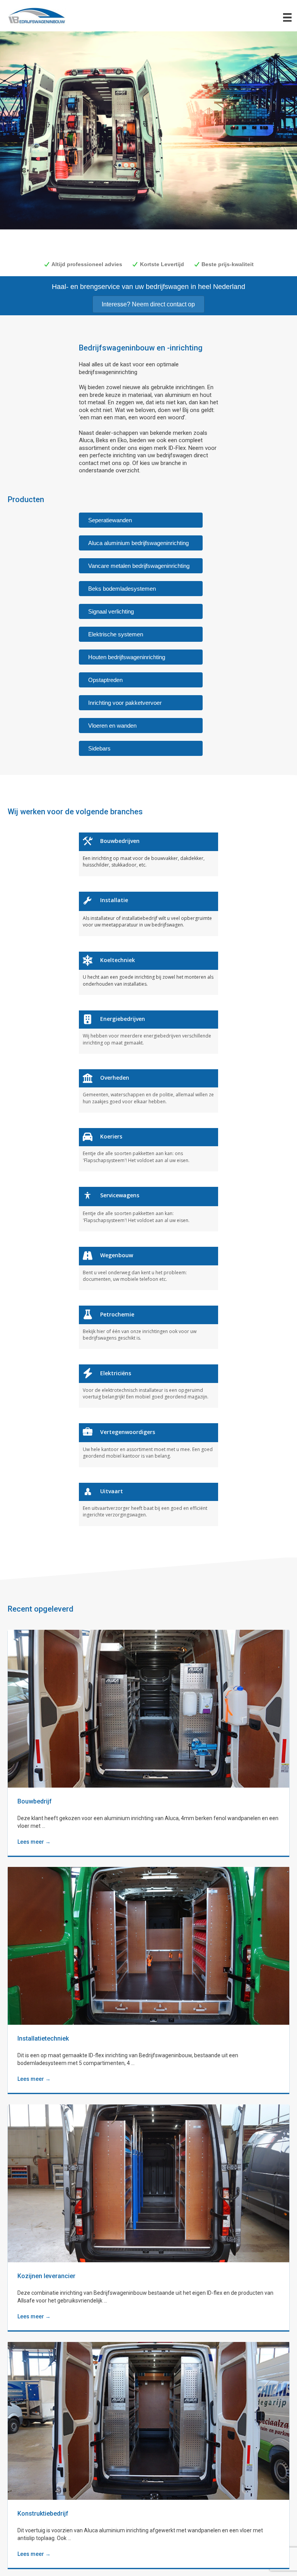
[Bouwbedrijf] (148, 1708)
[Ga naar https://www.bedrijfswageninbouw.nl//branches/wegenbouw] (148, 1268)
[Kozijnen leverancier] (148, 2183)
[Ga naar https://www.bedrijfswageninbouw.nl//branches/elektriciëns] (148, 1386)
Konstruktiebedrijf (43, 2514)
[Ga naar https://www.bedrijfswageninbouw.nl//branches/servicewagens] (148, 1209)
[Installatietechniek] (148, 1945)
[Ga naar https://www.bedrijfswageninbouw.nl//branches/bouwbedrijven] (148, 854)
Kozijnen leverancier (46, 2276)
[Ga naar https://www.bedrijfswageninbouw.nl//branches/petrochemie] (148, 1327)
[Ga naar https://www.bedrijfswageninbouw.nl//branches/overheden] (148, 1091)
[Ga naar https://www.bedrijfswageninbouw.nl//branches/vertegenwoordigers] (148, 1445)
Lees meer (34, 1842)
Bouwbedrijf (35, 1801)
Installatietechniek (43, 2038)
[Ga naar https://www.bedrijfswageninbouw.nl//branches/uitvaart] (148, 1504)
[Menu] (287, 17)
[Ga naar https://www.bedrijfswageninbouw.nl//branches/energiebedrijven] (148, 1032)
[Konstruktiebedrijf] (148, 2420)
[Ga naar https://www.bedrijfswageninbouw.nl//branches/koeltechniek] (148, 973)
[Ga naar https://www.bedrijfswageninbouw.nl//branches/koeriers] (148, 1150)
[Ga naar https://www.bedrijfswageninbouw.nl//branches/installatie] (148, 914)
